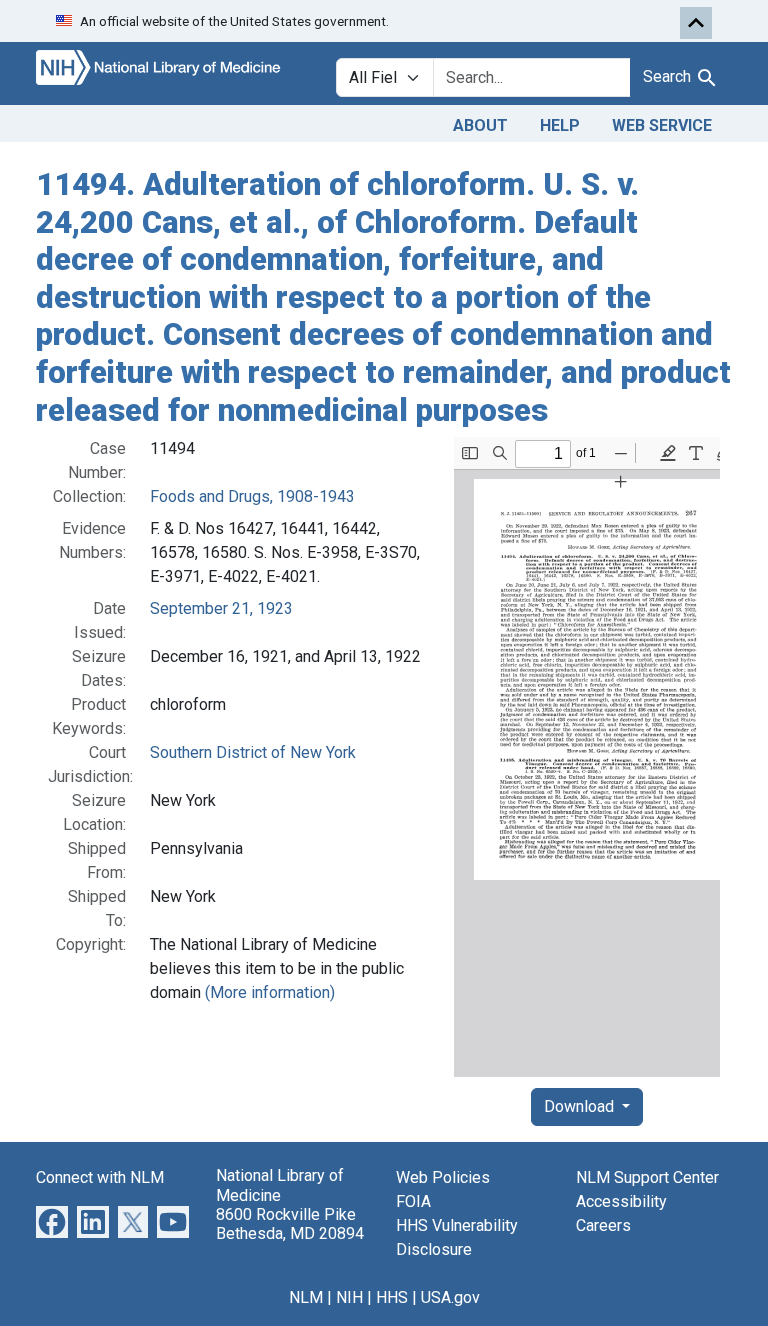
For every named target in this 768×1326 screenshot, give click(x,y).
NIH (349, 1297)
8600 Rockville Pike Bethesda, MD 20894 (290, 1224)
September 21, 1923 (221, 608)
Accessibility (621, 1201)
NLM (306, 1297)
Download (581, 1106)
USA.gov (450, 1297)
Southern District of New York (253, 752)
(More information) (270, 992)
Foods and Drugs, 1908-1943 (252, 496)
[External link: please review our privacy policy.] (52, 1221)
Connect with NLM (100, 1177)
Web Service (662, 125)
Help (560, 125)
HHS (392, 1297)
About (480, 125)
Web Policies (443, 1177)
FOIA (413, 1201)
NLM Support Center (647, 1177)
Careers (603, 1225)
